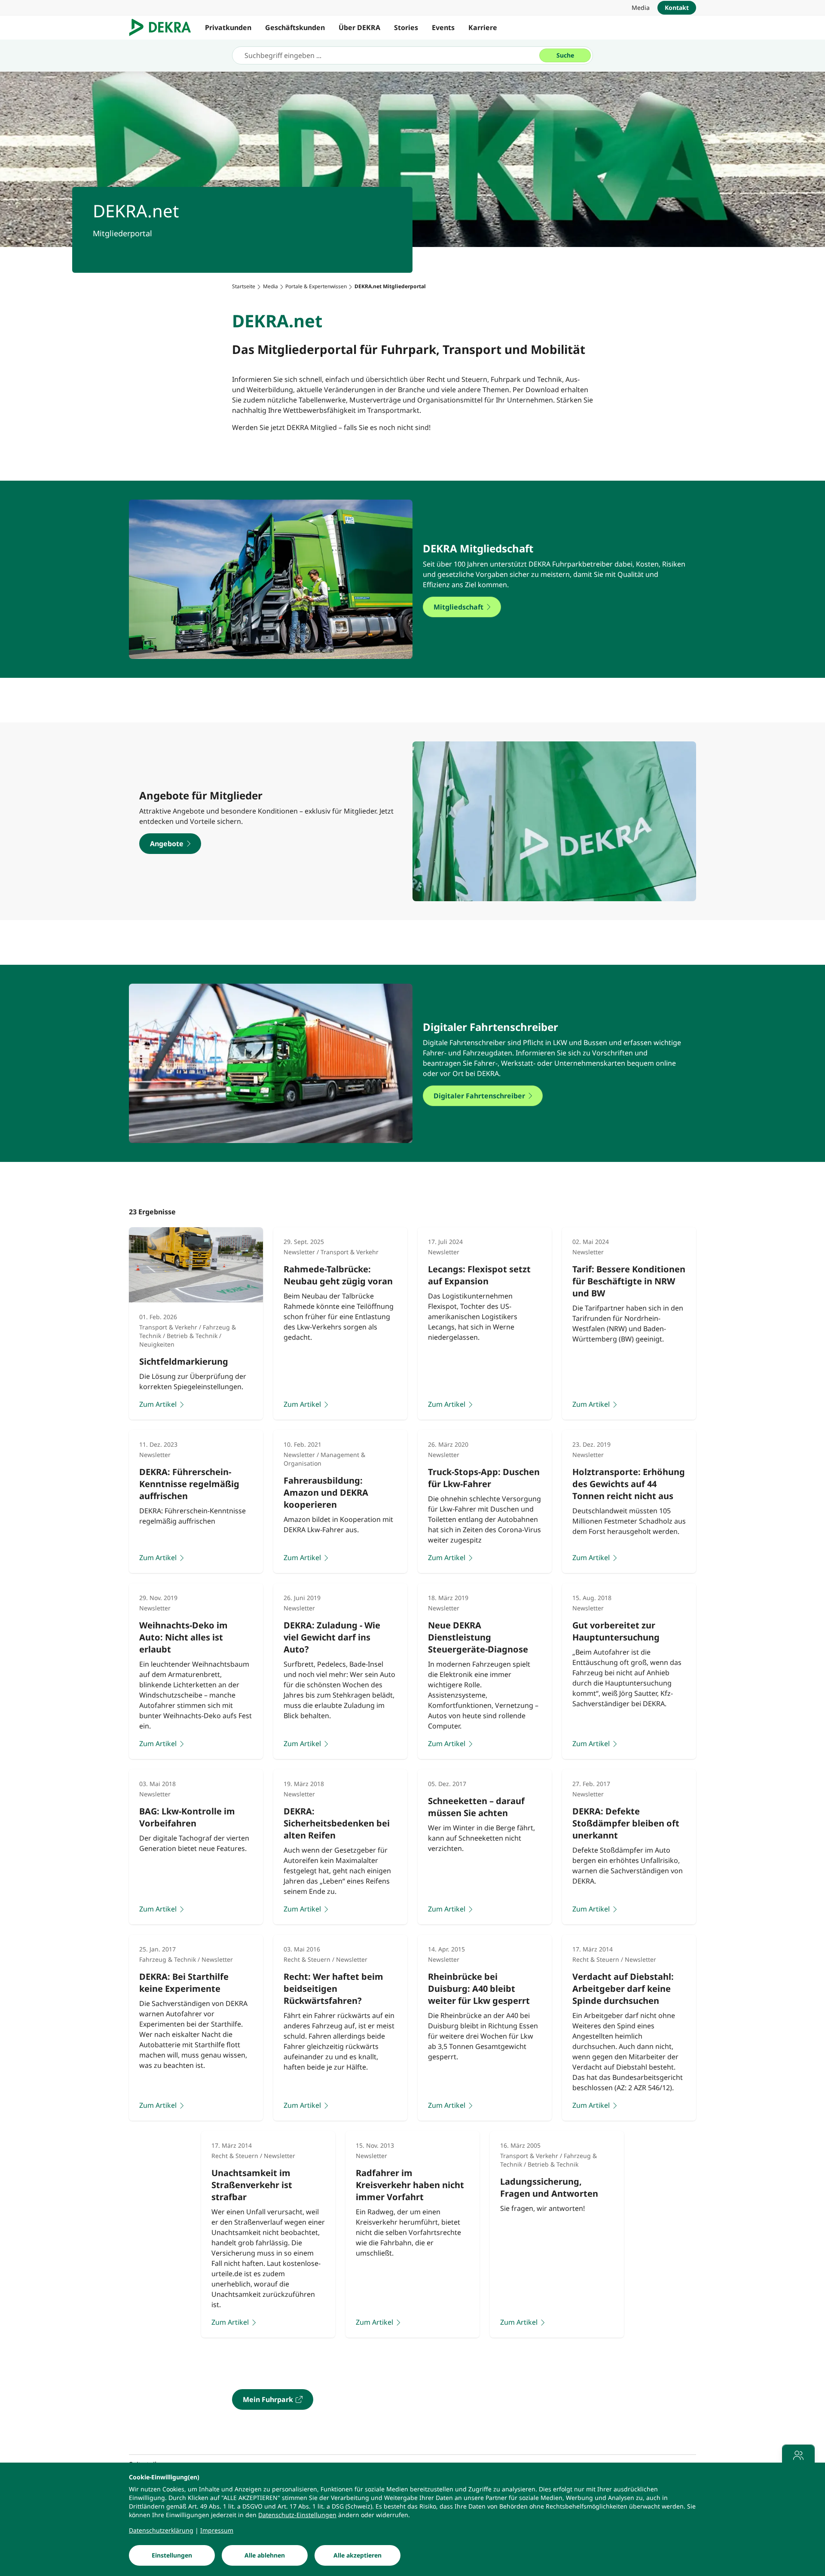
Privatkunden (228, 27)
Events (443, 27)
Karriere (483, 27)
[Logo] (163, 27)
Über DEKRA (359, 27)
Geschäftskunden (295, 27)
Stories (406, 27)
